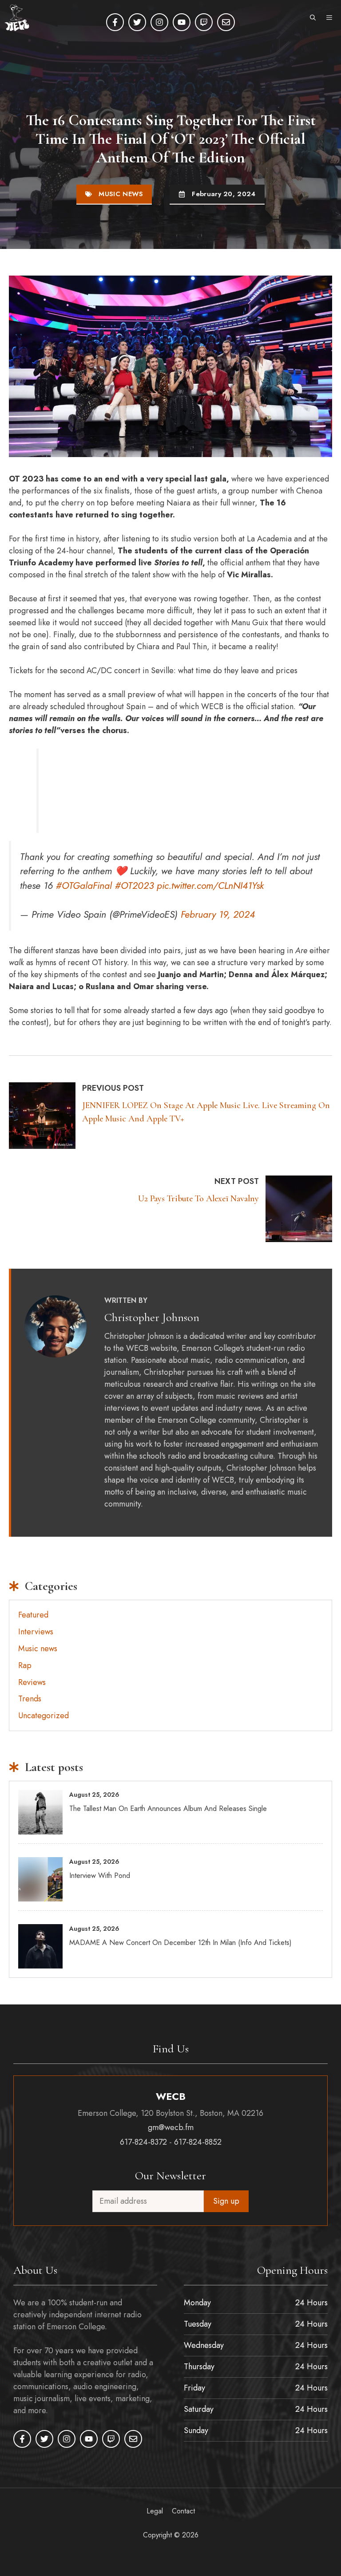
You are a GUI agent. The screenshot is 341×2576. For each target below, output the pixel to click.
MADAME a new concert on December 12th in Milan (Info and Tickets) (180, 1943)
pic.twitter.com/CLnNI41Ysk (210, 886)
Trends (30, 1699)
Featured (33, 1615)
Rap (25, 1665)
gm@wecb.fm (171, 2128)
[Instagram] (159, 22)
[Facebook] (115, 22)
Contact (183, 2511)
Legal (155, 2511)
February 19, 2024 (218, 914)
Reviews (32, 1682)
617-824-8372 (143, 2142)
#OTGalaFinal (84, 886)
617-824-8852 (198, 2142)
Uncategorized (44, 1716)
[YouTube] (182, 22)
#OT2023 (134, 886)
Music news (121, 194)
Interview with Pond (100, 1876)
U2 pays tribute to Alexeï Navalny (198, 1199)
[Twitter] (137, 22)
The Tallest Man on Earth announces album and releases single (168, 1809)
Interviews (36, 1632)
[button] (313, 18)
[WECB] (17, 18)
